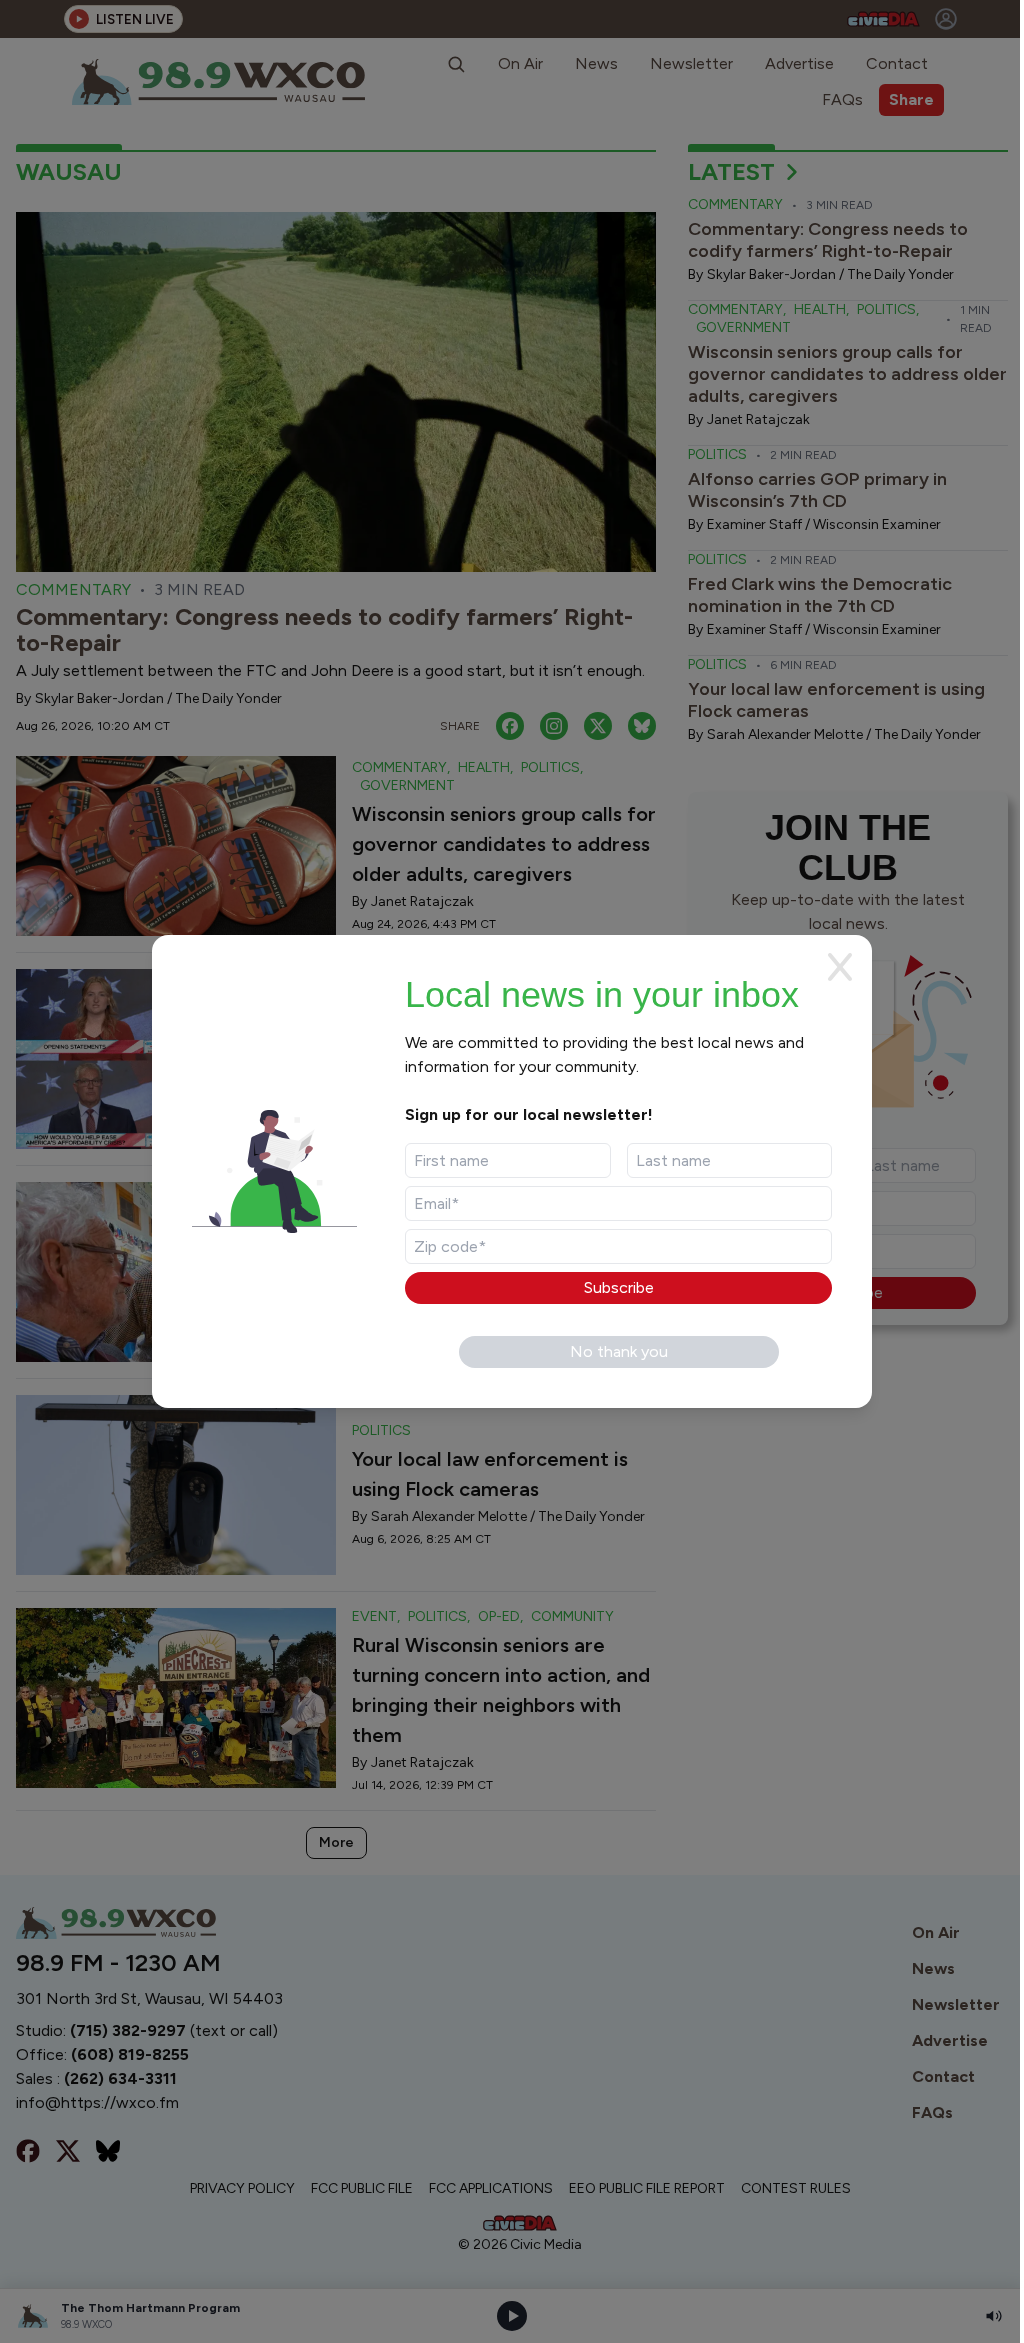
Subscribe (619, 1287)
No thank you (619, 1351)
